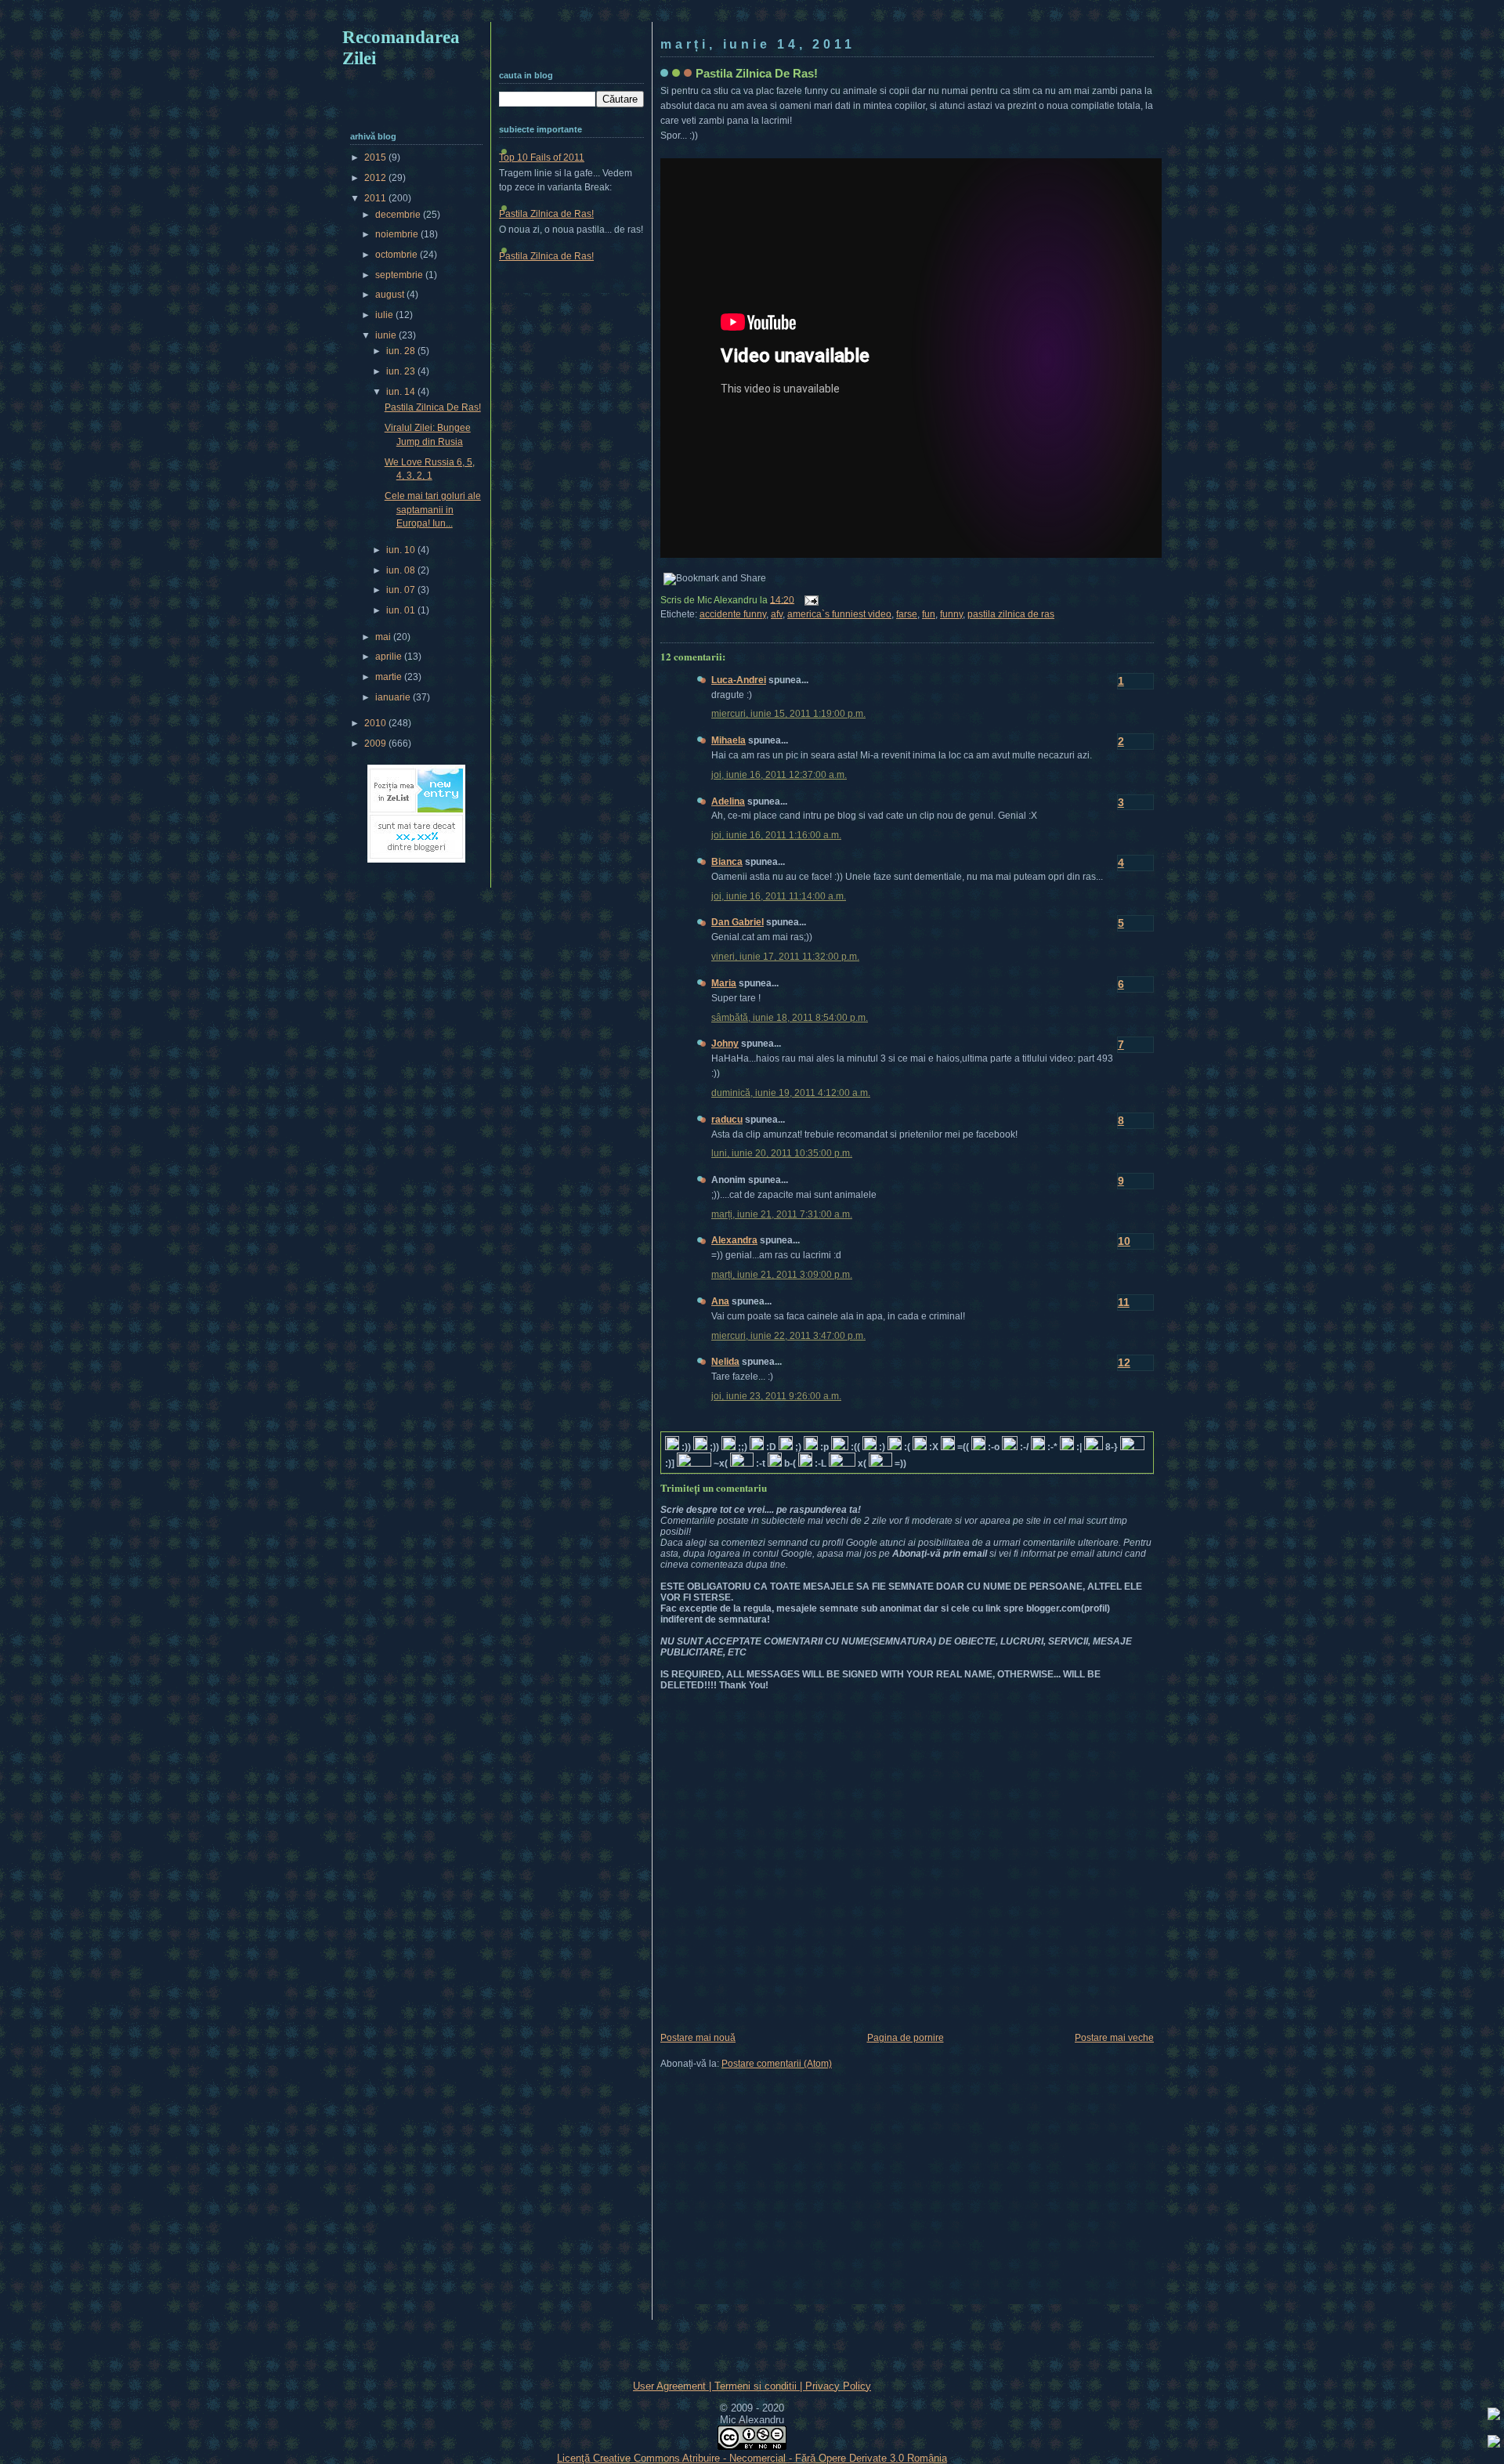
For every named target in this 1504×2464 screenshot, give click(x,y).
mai (384, 637)
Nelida (725, 1362)
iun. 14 (402, 392)
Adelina (728, 801)
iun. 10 (402, 550)
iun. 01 (402, 610)
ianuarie (394, 697)
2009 (376, 744)
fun (929, 614)
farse (907, 614)
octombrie (398, 255)
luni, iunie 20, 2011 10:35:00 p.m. (782, 1153)
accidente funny (733, 614)
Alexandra (734, 1240)
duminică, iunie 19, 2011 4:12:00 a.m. (791, 1093)
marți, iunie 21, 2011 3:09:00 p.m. (782, 1275)
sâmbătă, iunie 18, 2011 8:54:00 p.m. (790, 1018)
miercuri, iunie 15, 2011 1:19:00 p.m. (788, 714)
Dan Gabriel (738, 922)
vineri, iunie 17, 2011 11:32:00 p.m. (785, 957)
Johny (725, 1044)
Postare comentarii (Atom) (777, 2064)
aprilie (390, 657)
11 (1124, 1302)
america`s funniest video (839, 614)
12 (1124, 1362)
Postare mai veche (1114, 2038)
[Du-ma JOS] (1494, 2444)
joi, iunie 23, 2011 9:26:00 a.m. (776, 1396)
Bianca (727, 862)
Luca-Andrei (739, 680)
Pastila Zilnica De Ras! (757, 73)
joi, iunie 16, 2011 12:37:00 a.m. (779, 775)
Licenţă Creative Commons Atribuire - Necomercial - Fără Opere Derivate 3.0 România (752, 2458)
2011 (376, 198)
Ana (720, 1301)
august (391, 295)
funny (951, 614)
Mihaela (728, 740)
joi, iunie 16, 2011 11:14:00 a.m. (779, 896)
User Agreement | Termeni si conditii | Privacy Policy (752, 2386)
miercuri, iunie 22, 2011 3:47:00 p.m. (788, 1336)
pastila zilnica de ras (1011, 614)
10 (1124, 1241)
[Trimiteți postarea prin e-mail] (809, 599)
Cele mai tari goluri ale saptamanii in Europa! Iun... (433, 510)
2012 (376, 178)
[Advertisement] (752, 14)
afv (777, 614)
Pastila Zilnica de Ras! (546, 214)
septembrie (400, 275)
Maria (724, 983)
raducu (727, 1120)
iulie (385, 315)
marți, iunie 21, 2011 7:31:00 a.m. (782, 1214)
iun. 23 (402, 371)
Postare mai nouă (698, 2038)
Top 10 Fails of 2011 (542, 157)
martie (390, 677)
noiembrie (398, 234)
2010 (376, 723)
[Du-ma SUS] (1494, 2416)
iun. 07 (402, 590)
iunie (387, 335)
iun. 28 (402, 351)
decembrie (399, 215)
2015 (376, 157)
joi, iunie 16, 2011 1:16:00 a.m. (776, 835)
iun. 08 (402, 570)
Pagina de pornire (906, 2038)
